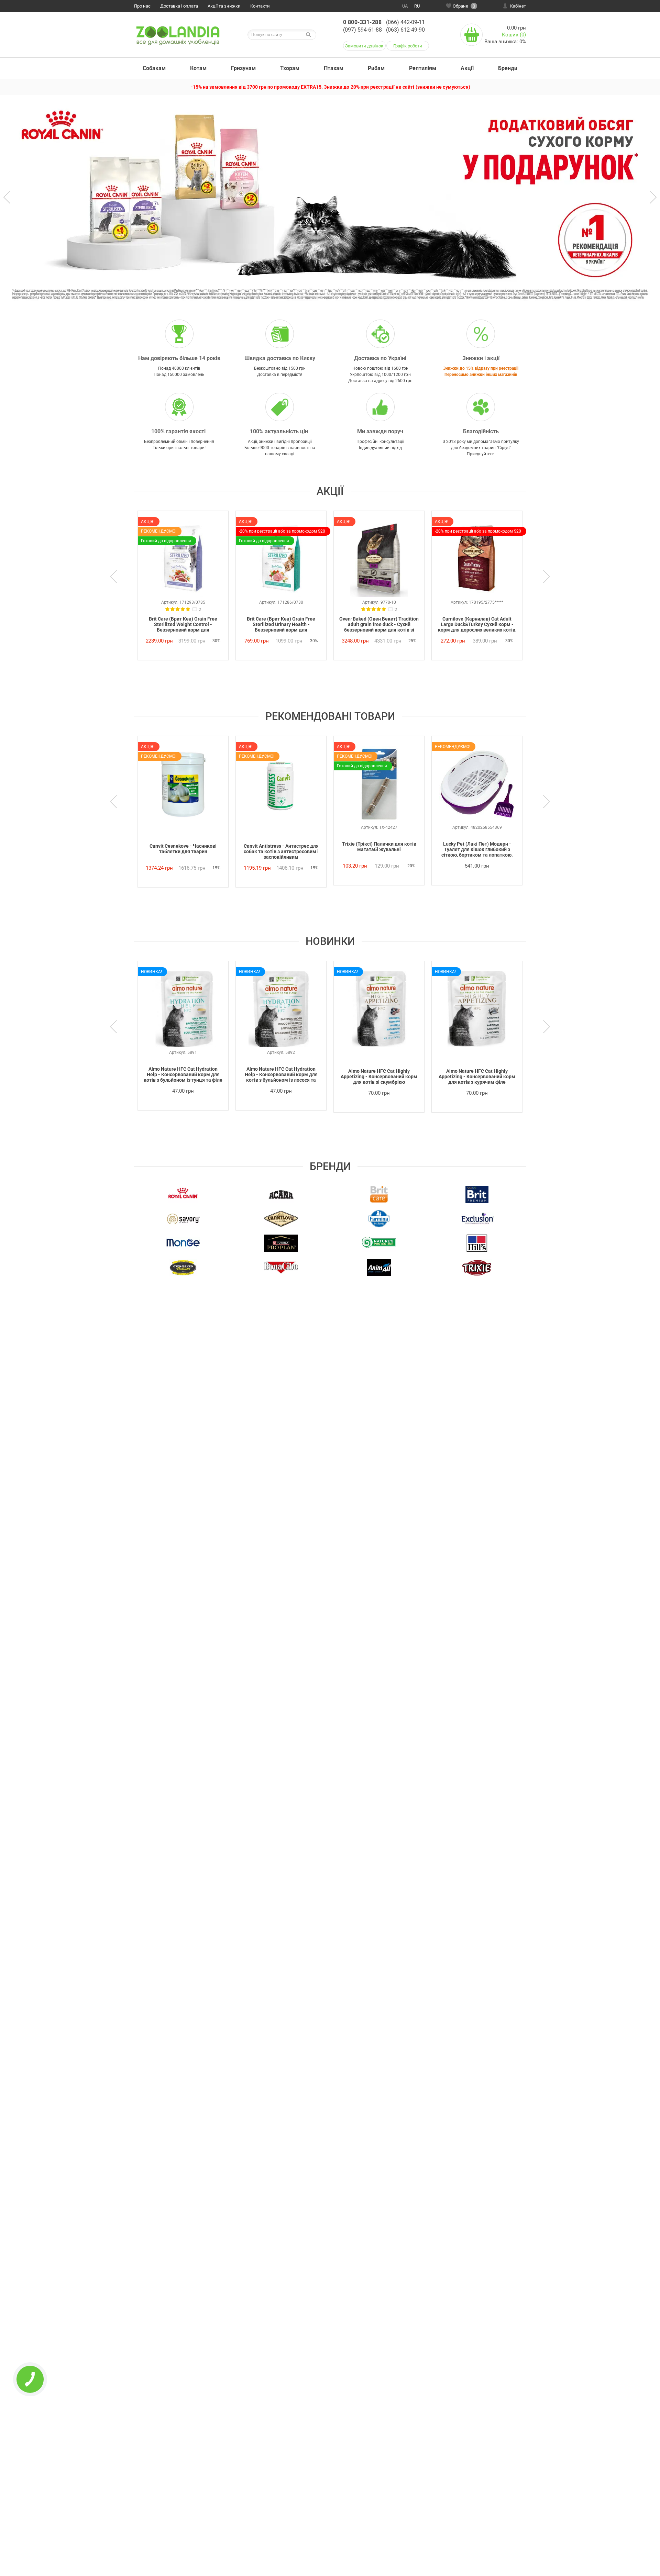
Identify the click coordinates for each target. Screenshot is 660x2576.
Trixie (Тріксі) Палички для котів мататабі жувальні (379, 847)
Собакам (154, 68)
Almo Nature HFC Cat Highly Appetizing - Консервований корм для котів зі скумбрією (379, 1077)
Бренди (508, 68)
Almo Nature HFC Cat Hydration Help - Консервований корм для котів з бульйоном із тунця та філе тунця (183, 1075)
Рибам (376, 68)
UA (405, 6)
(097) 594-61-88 (362, 30)
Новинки (330, 941)
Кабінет (518, 6)
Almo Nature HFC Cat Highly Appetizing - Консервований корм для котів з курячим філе (477, 1077)
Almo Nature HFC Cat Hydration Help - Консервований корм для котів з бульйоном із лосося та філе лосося (281, 1075)
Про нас (142, 6)
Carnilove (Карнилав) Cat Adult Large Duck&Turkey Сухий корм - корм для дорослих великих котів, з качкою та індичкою (477, 625)
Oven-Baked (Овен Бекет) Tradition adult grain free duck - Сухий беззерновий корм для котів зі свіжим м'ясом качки (379, 625)
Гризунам (243, 68)
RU (417, 6)
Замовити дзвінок (364, 46)
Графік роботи (408, 46)
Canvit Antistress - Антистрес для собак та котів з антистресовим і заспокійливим (281, 851)
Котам (198, 68)
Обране (464, 6)
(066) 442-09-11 (405, 22)
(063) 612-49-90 (405, 30)
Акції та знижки (224, 6)
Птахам (334, 68)
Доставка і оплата (179, 6)
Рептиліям (423, 68)
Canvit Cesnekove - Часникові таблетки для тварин (183, 849)
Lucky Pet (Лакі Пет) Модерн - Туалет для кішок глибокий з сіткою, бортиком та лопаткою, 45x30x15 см (477, 850)
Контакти (260, 6)
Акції (467, 68)
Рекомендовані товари (330, 716)
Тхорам (290, 68)
